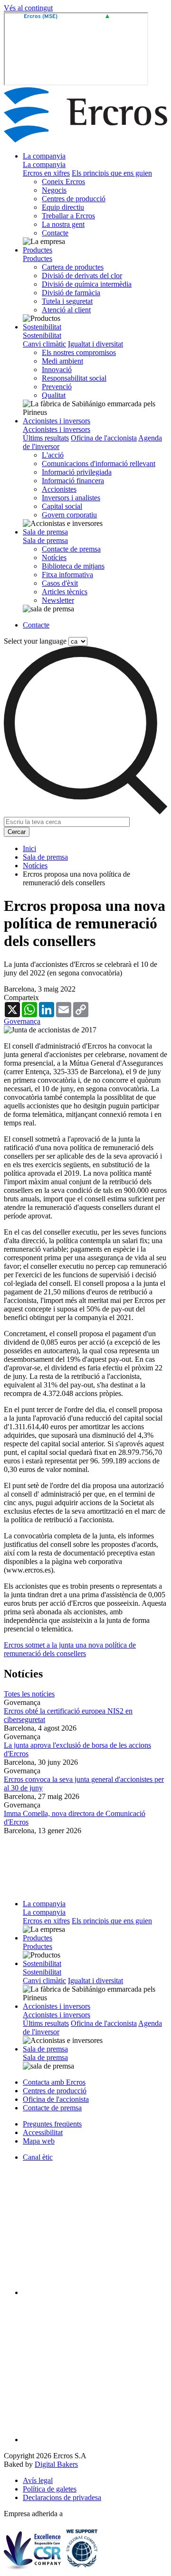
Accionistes (59, 489)
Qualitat (54, 395)
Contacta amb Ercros (54, 2082)
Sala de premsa (45, 532)
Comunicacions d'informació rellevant (99, 464)
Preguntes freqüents (52, 2124)
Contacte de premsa (71, 549)
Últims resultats (46, 438)
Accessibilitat (43, 2132)
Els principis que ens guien (112, 173)
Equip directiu (63, 207)
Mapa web (39, 2141)
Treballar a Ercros (68, 216)
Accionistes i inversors (57, 421)
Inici (29, 848)
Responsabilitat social (74, 378)
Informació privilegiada (77, 472)
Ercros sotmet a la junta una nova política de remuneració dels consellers (70, 1649)
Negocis (54, 190)
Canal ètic (38, 2157)
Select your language (35, 641)
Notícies (54, 557)
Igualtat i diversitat (95, 344)
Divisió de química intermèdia (87, 284)
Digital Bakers (56, 2464)
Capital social (62, 506)
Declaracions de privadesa (62, 2497)
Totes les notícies (29, 1694)
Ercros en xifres (46, 173)
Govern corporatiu (69, 515)
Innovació (57, 370)
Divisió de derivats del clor (82, 276)
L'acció (53, 455)
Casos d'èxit (60, 583)
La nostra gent (63, 224)
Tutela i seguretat (67, 301)
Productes (38, 250)
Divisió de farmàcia (71, 293)
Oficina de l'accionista (104, 438)
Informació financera (73, 481)
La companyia (44, 156)
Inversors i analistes (71, 498)
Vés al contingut (28, 8)
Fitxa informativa (67, 575)
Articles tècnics (65, 592)
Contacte (55, 233)
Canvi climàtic (44, 344)
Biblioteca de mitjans (73, 566)
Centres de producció (74, 199)
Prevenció (57, 387)
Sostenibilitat (42, 327)
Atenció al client (66, 310)
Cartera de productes (73, 267)
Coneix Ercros (63, 182)
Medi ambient (62, 361)
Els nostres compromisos (79, 352)
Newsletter (58, 600)
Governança (22, 1021)
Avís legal (38, 2480)
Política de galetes (50, 2489)
